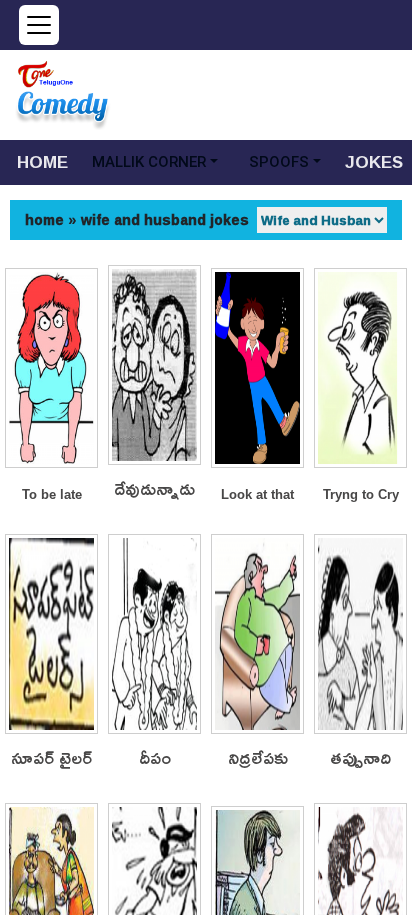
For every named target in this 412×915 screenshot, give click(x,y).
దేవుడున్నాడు (154, 489)
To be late (52, 494)
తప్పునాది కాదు (360, 758)
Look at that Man (257, 496)
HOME (42, 161)
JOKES (374, 161)
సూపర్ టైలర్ (51, 758)
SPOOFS (279, 162)
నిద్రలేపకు (258, 758)
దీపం (155, 758)
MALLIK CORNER (149, 162)
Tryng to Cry (361, 494)
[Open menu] (39, 25)
